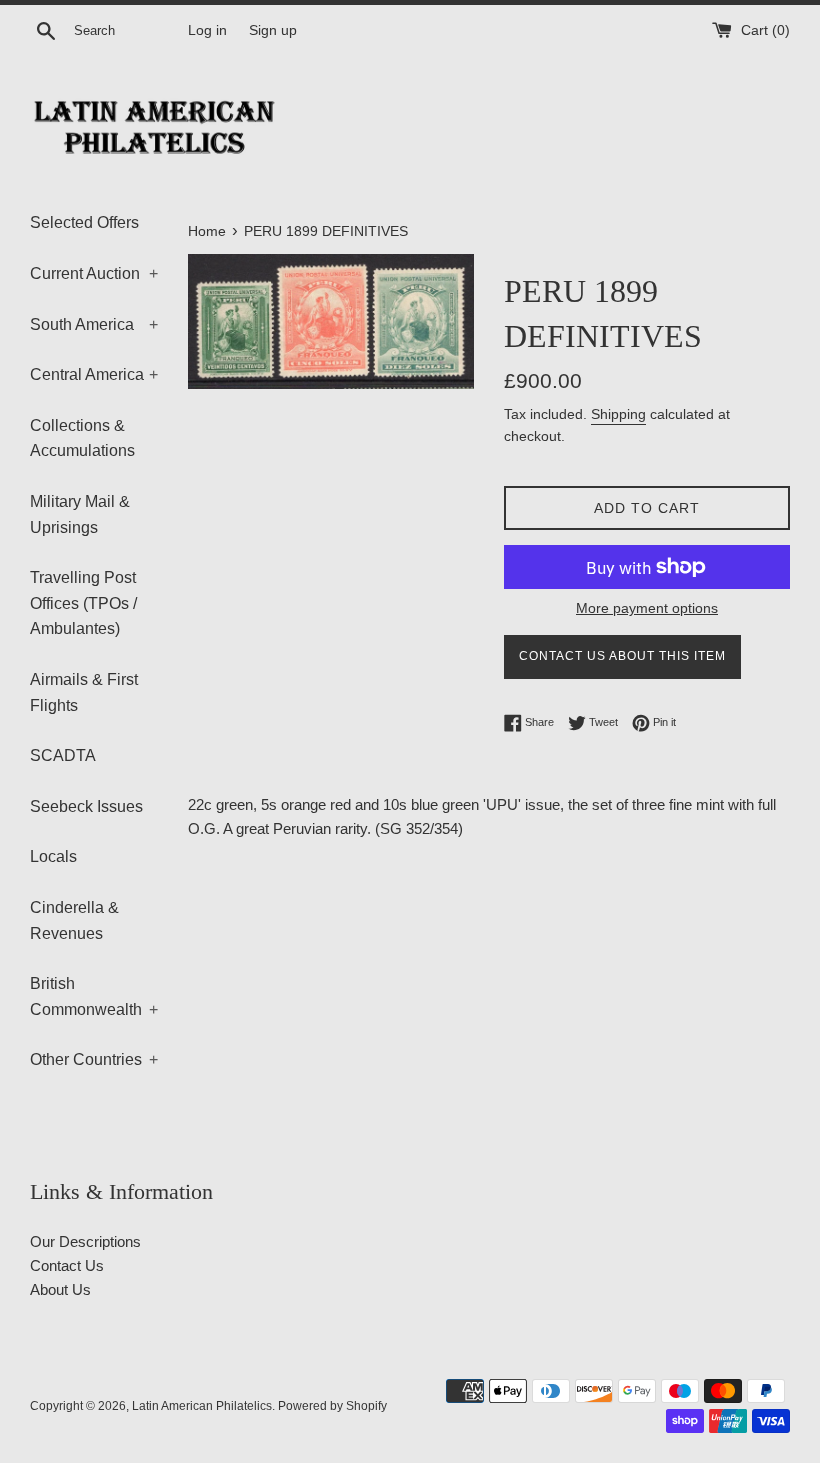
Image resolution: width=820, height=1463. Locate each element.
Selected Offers (84, 222)
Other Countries (94, 1059)
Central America (94, 374)
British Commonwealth (94, 996)
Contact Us (67, 1265)
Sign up (273, 30)
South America (94, 324)
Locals (53, 856)
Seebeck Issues (86, 806)
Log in (207, 30)
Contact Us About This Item (622, 656)
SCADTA (63, 755)
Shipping (618, 414)
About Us (60, 1289)
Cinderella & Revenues (74, 920)
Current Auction (94, 273)
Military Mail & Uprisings (80, 514)
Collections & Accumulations (82, 438)
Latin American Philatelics (202, 1406)
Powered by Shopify (332, 1406)
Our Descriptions (85, 1241)
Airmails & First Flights (84, 692)
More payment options (647, 608)
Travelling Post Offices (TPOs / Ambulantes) (83, 603)
